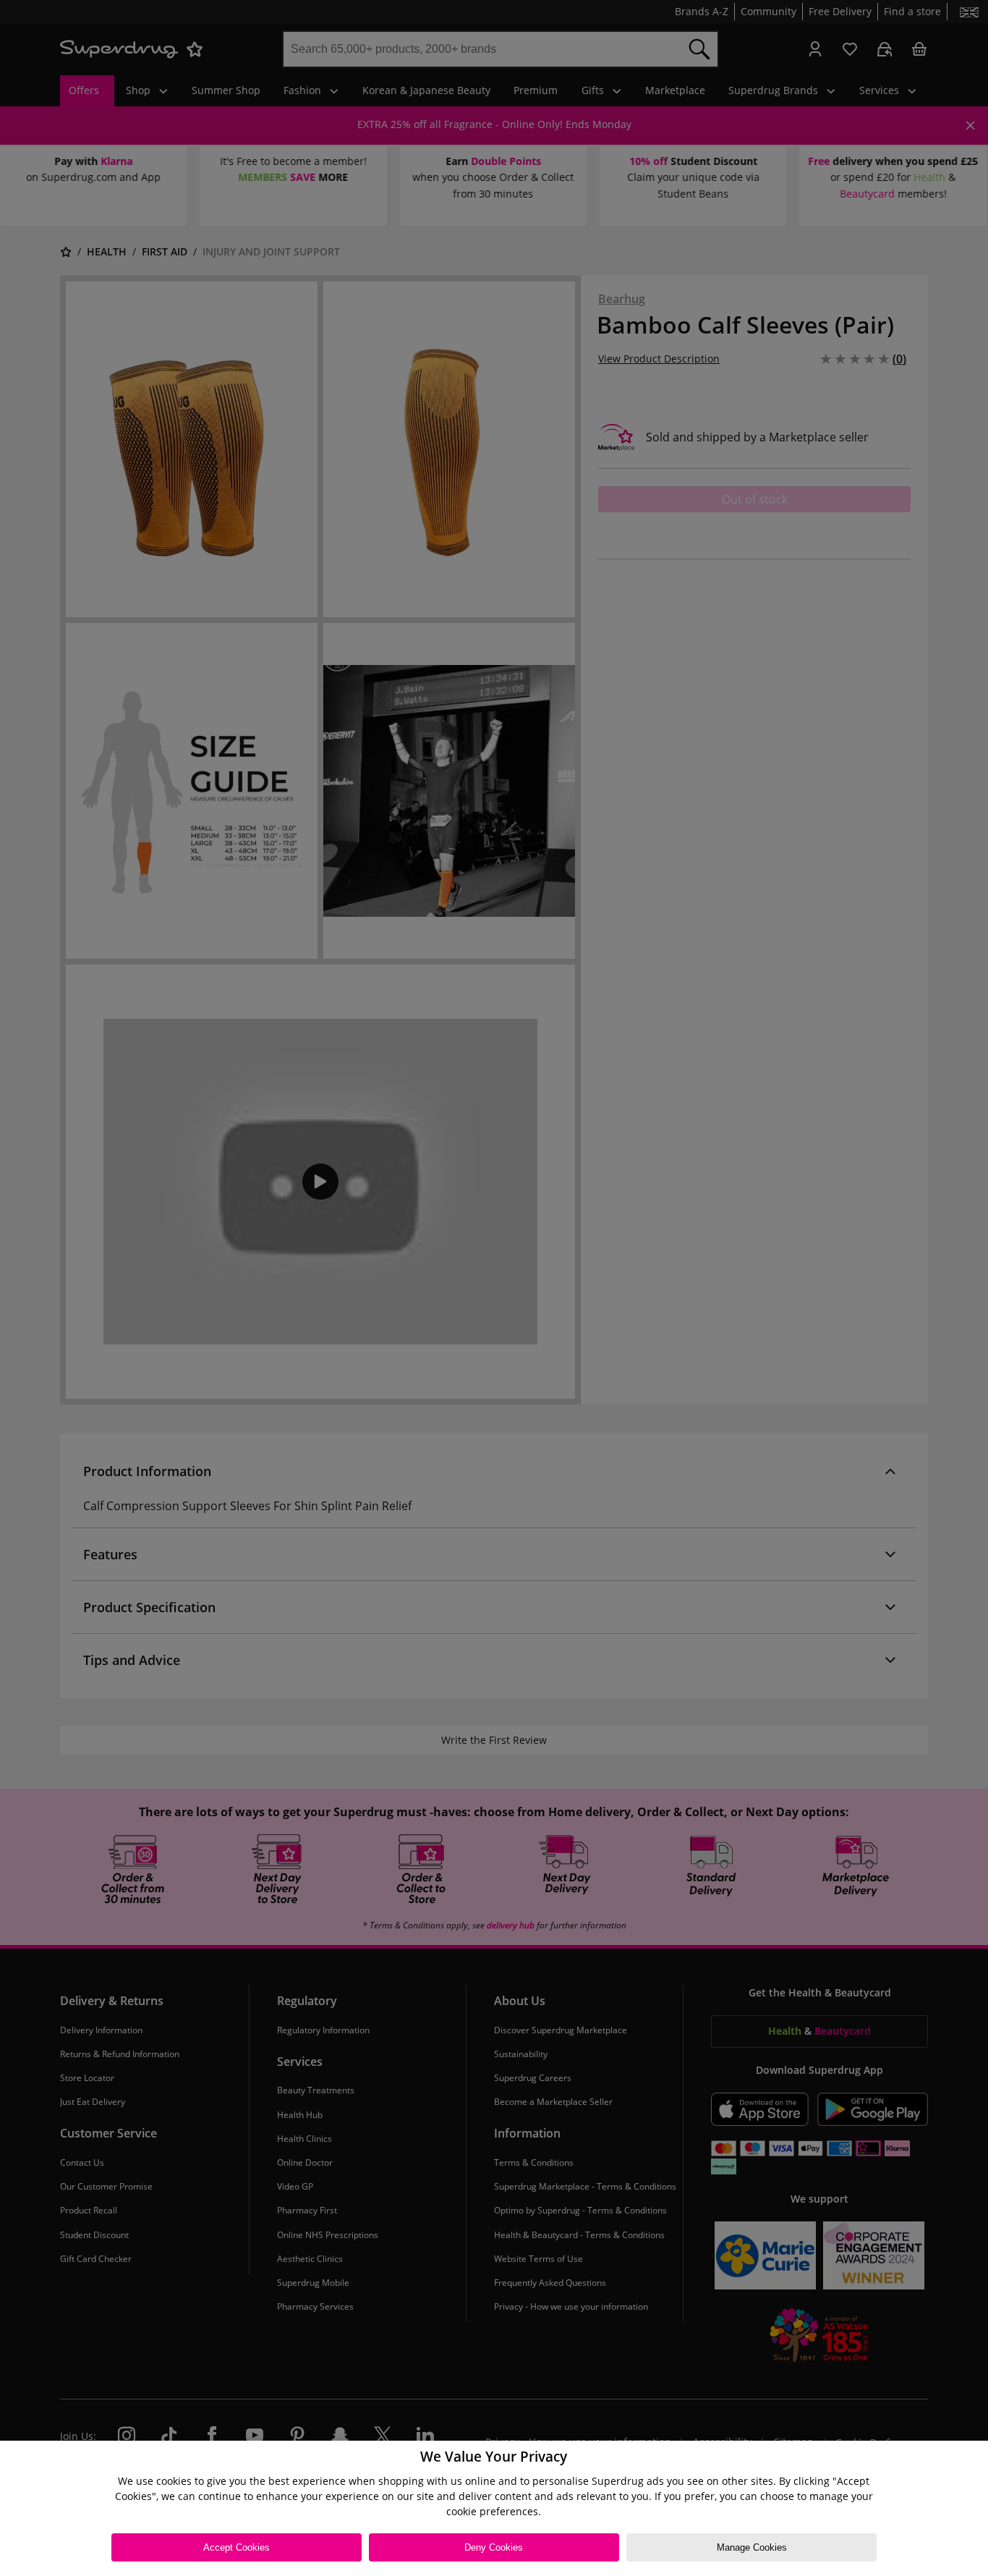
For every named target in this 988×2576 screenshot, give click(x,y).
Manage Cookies (752, 2547)
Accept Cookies (237, 2547)
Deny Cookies (494, 2547)
